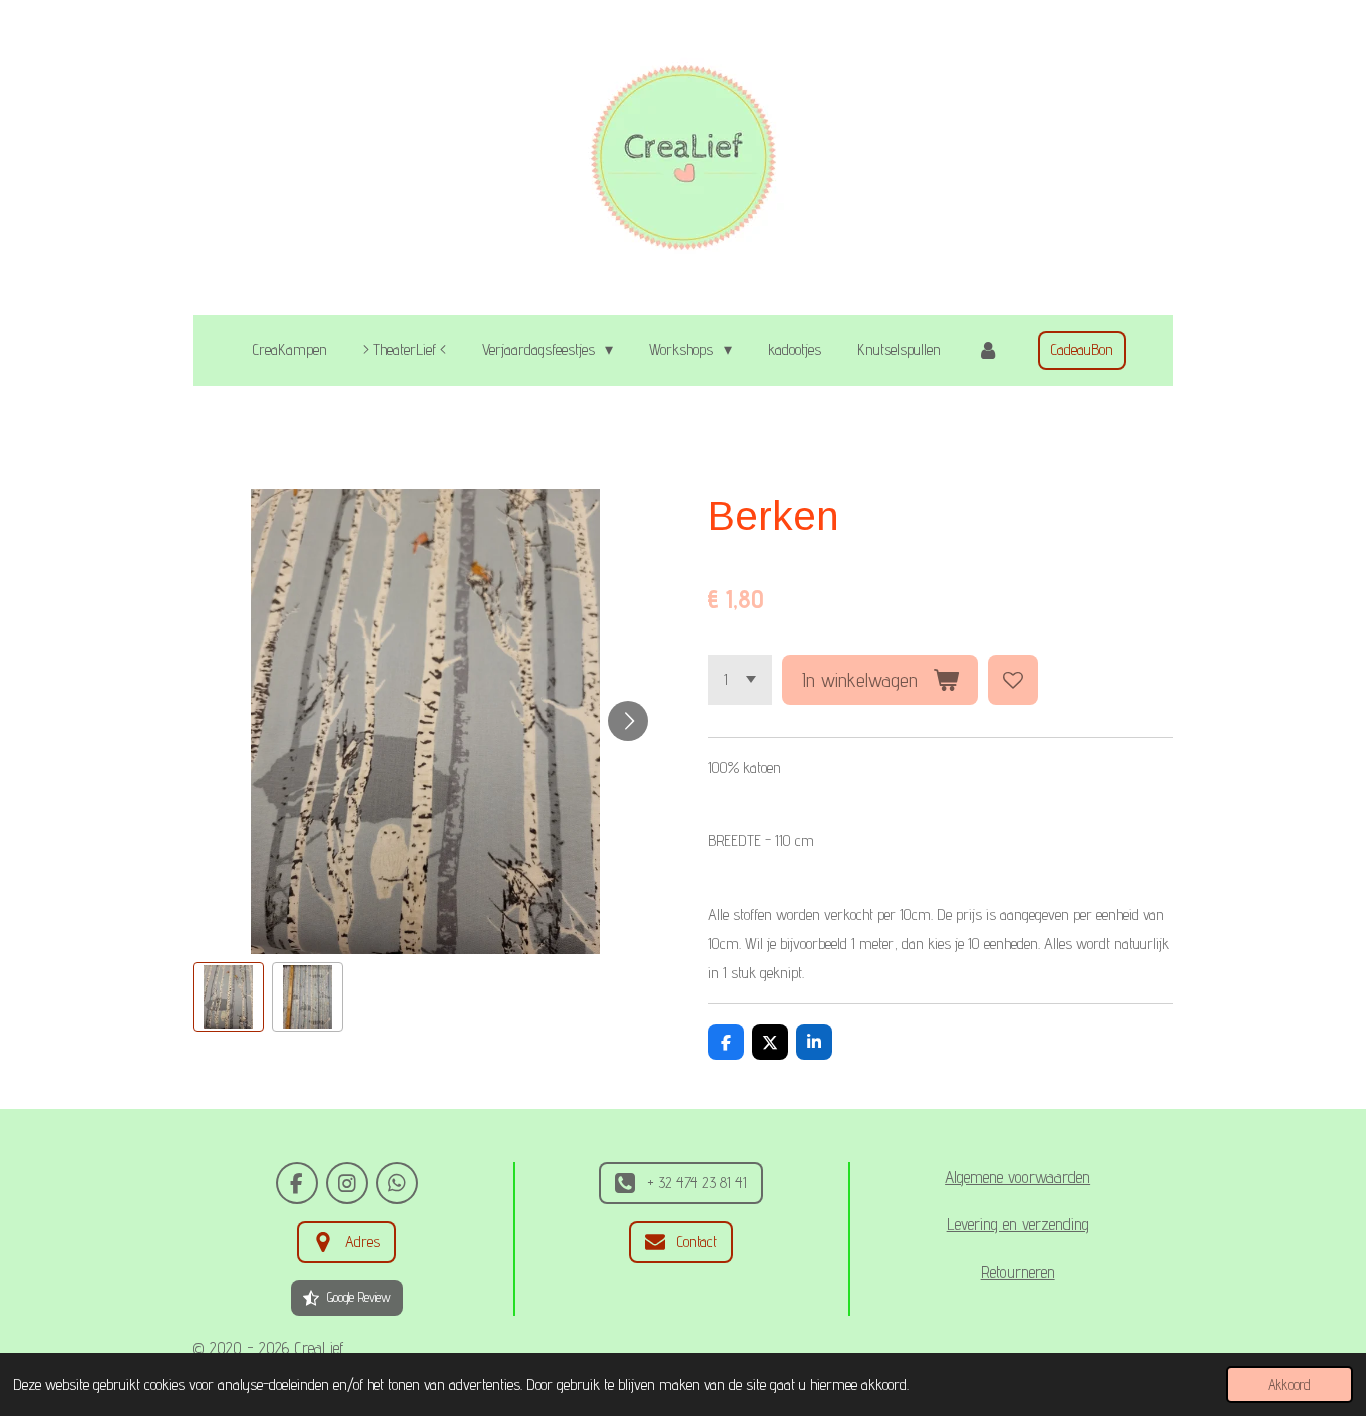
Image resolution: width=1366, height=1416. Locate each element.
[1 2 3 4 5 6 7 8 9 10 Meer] (740, 680)
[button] (228, 997)
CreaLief (319, 1348)
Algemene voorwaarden (1017, 1177)
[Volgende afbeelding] (628, 721)
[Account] (988, 350)
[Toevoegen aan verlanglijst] (1013, 680)
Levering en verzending (1018, 1224)
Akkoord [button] (1289, 1384)
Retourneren (1018, 1272)
